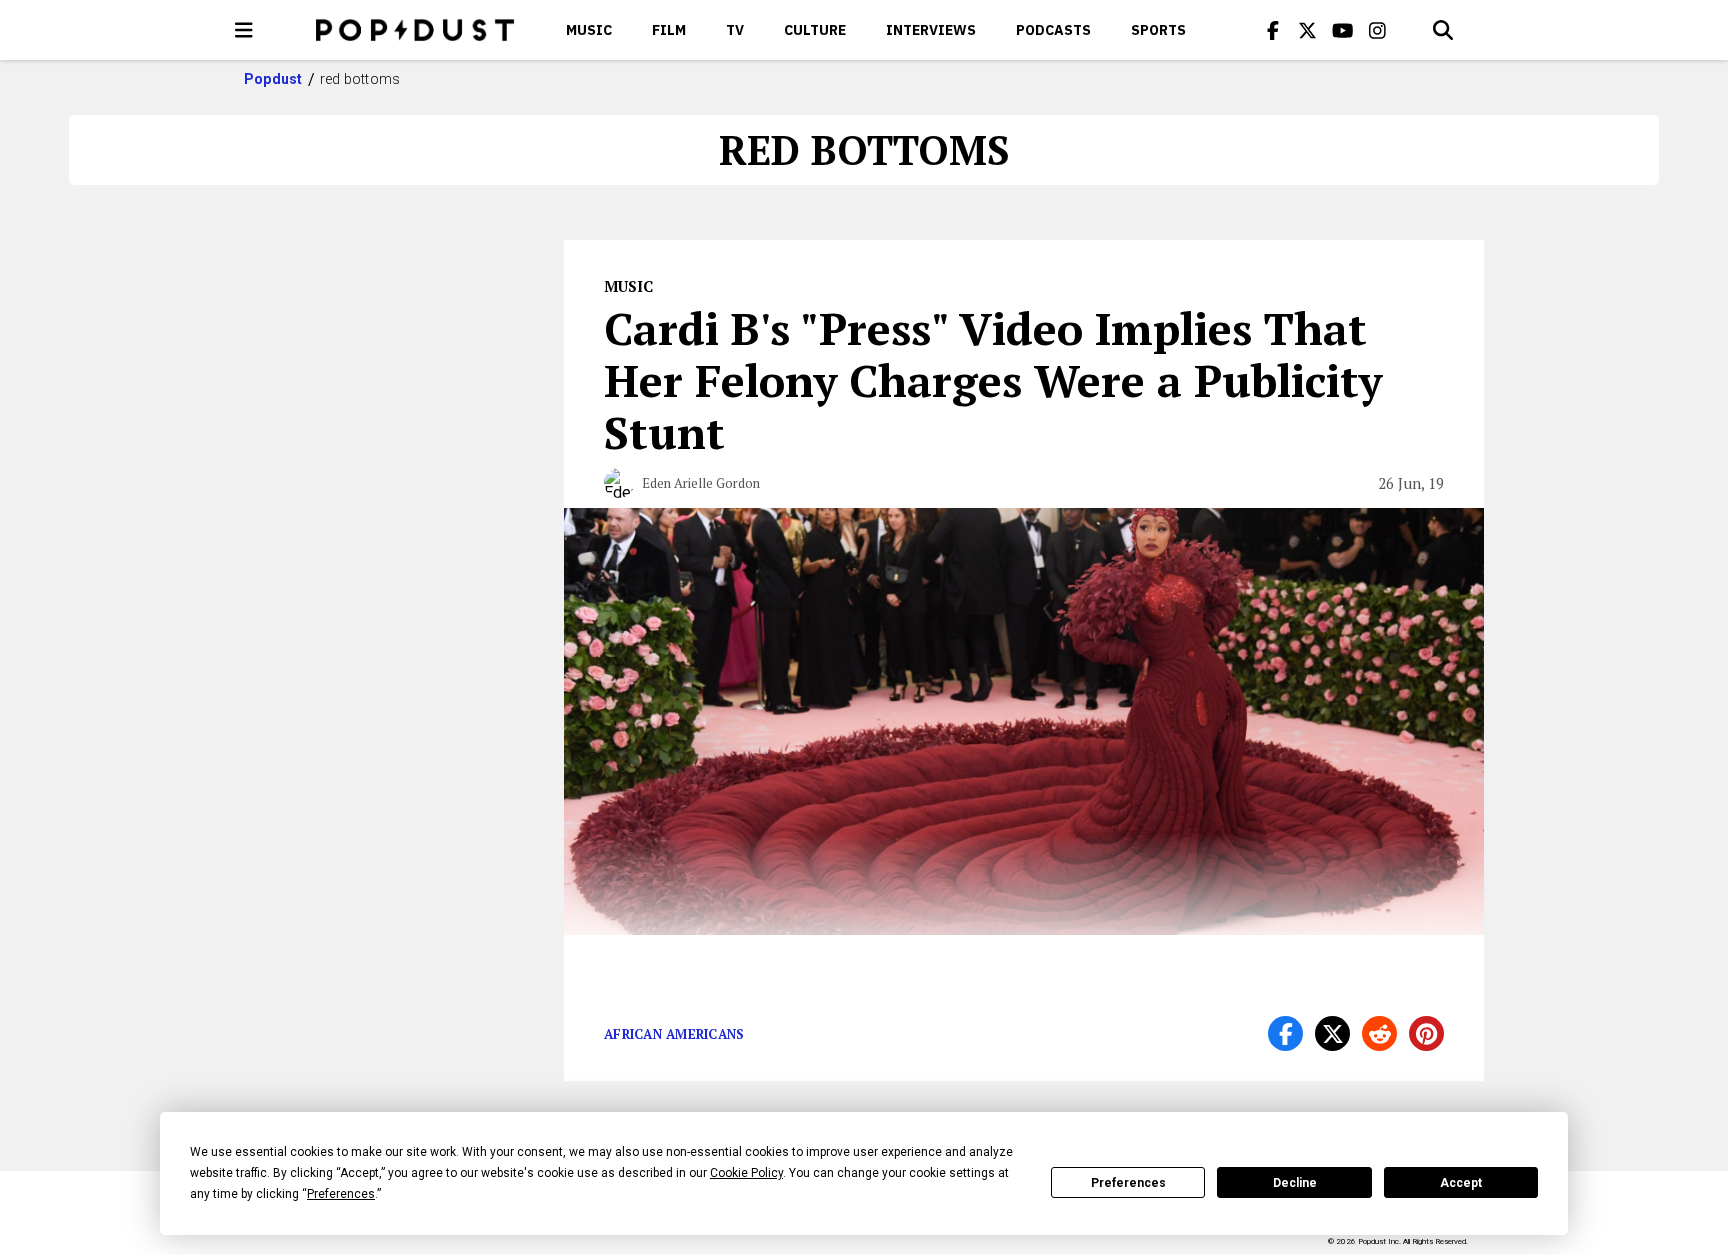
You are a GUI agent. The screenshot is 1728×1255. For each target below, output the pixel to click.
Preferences (1128, 1183)
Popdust (273, 79)
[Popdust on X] (1308, 30)
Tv (735, 30)
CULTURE (815, 30)
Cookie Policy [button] (746, 1173)
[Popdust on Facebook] (1273, 30)
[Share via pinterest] (1426, 1033)
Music (589, 30)
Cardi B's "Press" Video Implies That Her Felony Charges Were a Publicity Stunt (993, 380)
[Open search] (1443, 30)
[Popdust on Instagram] (1378, 30)
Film (669, 30)
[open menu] (244, 30)
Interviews (931, 30)
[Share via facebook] (1285, 1033)
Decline (1295, 1183)
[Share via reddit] (1379, 1033)
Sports (1158, 30)
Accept (1461, 1183)
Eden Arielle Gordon (701, 483)
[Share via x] (1332, 1033)
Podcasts (1053, 30)
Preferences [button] (341, 1194)
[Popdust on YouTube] (1343, 30)
